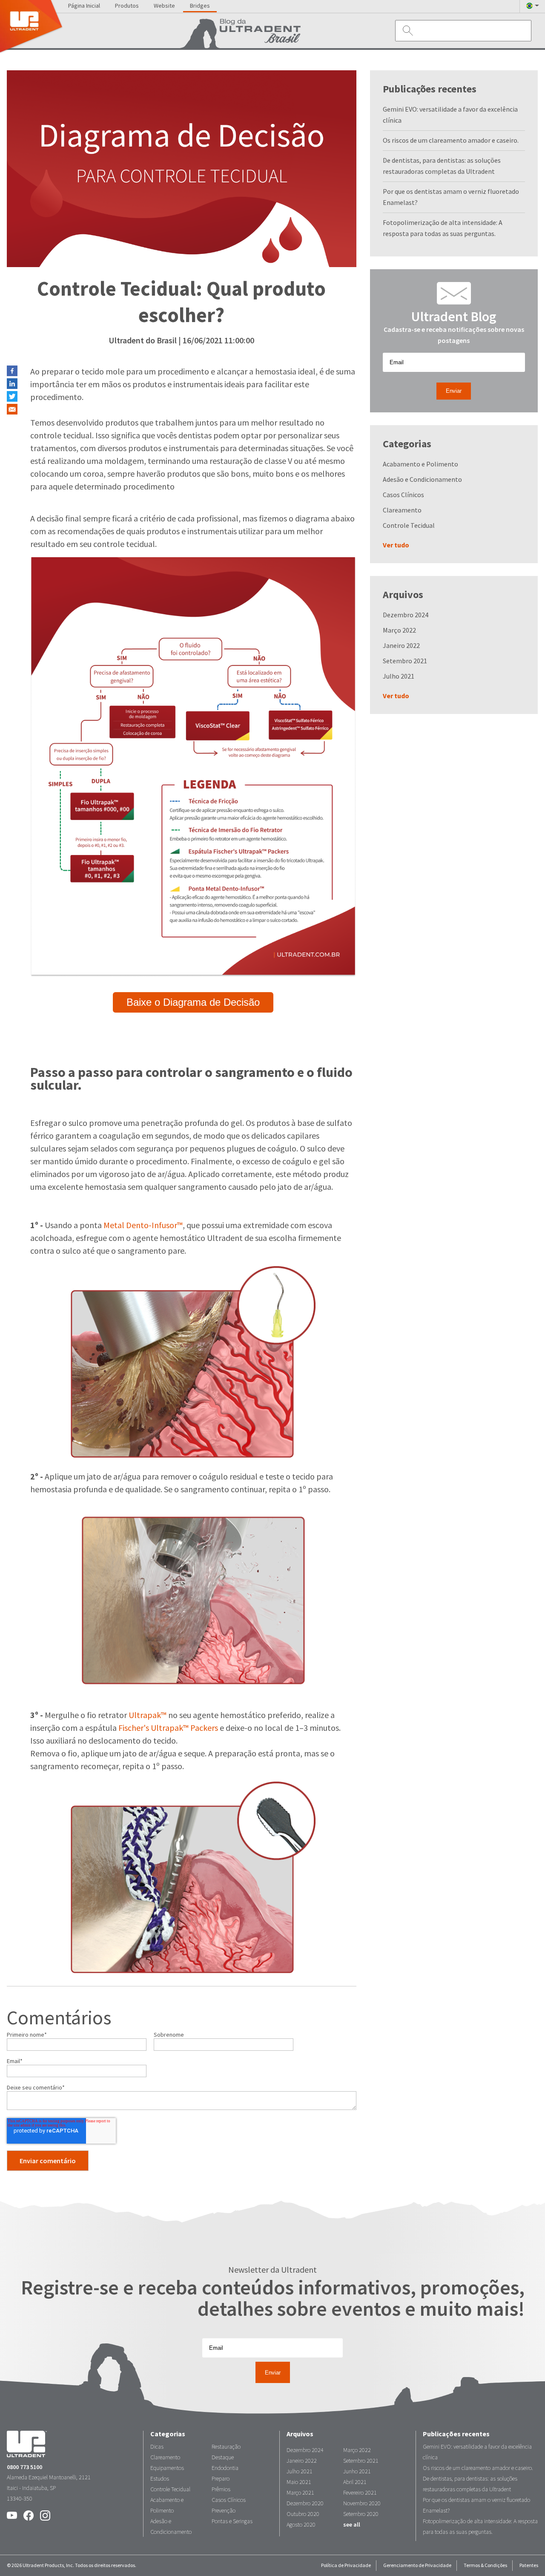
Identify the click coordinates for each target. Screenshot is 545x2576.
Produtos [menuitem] (127, 6)
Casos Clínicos (403, 495)
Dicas (157, 2447)
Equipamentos (167, 2468)
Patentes (529, 2565)
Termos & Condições (485, 2565)
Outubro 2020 (303, 2514)
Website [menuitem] (164, 6)
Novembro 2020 (362, 2503)
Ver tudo (396, 545)
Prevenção (224, 2511)
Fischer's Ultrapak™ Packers (168, 1728)
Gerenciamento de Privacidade (417, 2565)
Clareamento (402, 510)
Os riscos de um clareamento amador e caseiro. (451, 140)
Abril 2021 (355, 2482)
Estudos (160, 2479)
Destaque (223, 2457)
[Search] (406, 30)
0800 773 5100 (24, 2467)
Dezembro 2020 (305, 2503)
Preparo (221, 2479)
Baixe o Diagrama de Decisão (193, 1002)
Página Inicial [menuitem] (84, 6)
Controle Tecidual (409, 525)
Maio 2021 (299, 2482)
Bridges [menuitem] (200, 6)
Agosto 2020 (301, 2525)
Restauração (226, 2447)
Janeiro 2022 (401, 646)
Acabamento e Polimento (420, 464)
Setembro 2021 (405, 661)
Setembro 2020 (361, 2514)
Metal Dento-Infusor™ (143, 1225)
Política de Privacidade (346, 2565)
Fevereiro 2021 (360, 2493)
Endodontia (225, 2468)
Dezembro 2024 (406, 615)
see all (352, 2525)
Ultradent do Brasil (143, 341)
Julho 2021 (399, 676)
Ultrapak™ (148, 1715)
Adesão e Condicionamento (422, 479)
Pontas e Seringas (232, 2521)
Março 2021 (300, 2493)
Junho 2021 (357, 2471)
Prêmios (221, 2489)
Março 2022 (399, 630)
